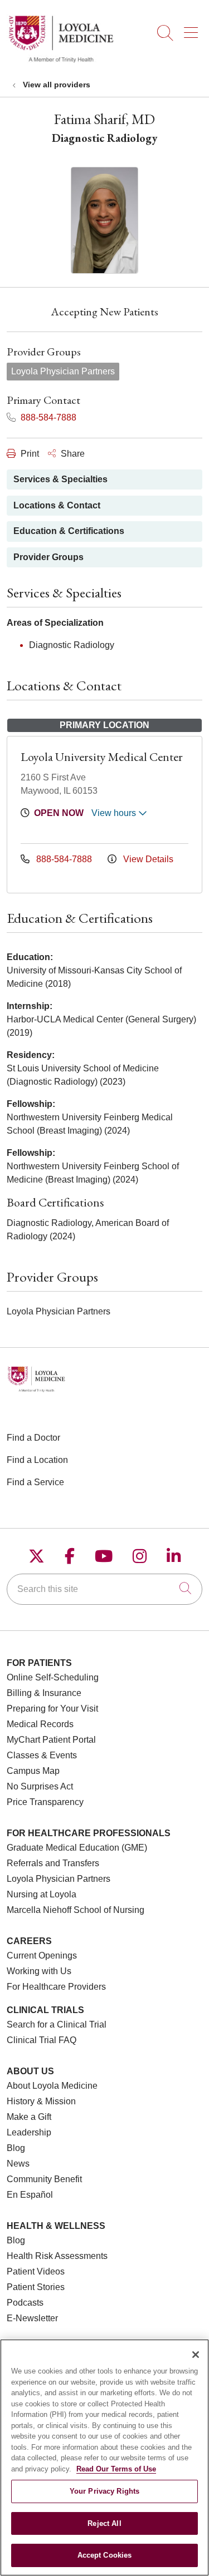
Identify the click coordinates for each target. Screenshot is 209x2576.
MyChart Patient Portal (51, 1740)
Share (72, 454)
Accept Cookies (105, 2555)
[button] (193, 29)
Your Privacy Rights (104, 2491)
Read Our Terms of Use (116, 2469)
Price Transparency (45, 1802)
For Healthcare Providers (56, 1987)
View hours (115, 813)
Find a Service (35, 1482)
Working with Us (39, 1971)
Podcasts (25, 2303)
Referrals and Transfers (53, 1863)
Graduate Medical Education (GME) (77, 1848)
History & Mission (41, 2101)
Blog (16, 2148)
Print (29, 454)
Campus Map (33, 1771)
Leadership (29, 2132)
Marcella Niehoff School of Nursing (76, 1910)
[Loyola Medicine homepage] (61, 61)
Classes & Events (42, 1755)
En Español (30, 2195)
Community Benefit (44, 2179)
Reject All (104, 2523)
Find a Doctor (33, 1438)
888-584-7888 (47, 417)
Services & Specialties (60, 479)
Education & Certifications (69, 531)
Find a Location (37, 1460)
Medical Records (40, 1724)
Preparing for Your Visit (52, 1709)
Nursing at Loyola (42, 1894)
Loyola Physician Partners (59, 1879)
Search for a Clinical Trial (57, 2024)
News (18, 2164)
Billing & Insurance (44, 1693)
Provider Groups (48, 557)
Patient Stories (36, 2287)
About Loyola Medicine (52, 2086)
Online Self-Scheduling (53, 1677)
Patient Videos (36, 2271)
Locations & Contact (57, 505)
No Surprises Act (40, 1786)
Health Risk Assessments (57, 2256)
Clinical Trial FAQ (42, 2040)
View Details (147, 859)
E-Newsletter (32, 2318)
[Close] (196, 2355)
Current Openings (42, 1956)
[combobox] (104, 1589)
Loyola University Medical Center (102, 757)
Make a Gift (29, 2117)
